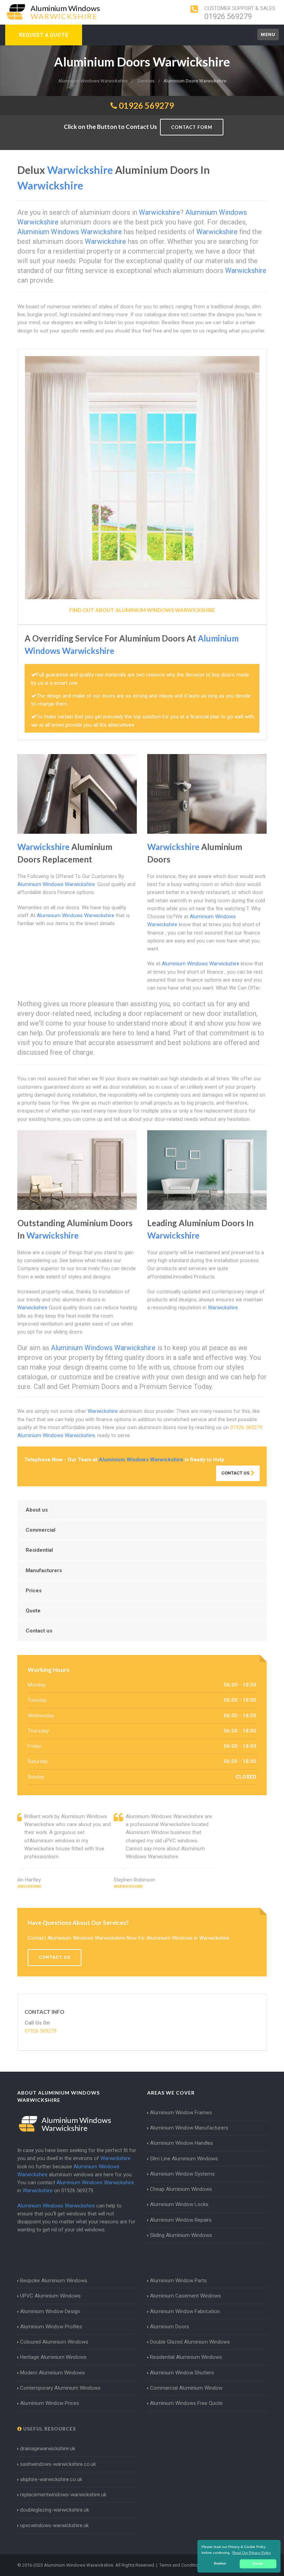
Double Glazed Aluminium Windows (190, 2342)
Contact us (39, 1631)
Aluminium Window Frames (181, 2113)
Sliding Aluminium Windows (181, 2235)
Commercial (41, 1530)
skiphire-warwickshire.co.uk (51, 2479)
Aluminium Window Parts (178, 2281)
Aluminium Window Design (50, 2311)
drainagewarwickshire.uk (48, 2449)
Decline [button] (220, 2564)
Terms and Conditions (181, 2565)
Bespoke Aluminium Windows (54, 2281)
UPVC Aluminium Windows (50, 2296)
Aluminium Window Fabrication (185, 2311)
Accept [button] (258, 2564)
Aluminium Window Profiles (51, 2327)
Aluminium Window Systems (182, 2174)
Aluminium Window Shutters (182, 2373)
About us (37, 1510)
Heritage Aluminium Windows (53, 2357)
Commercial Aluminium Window (186, 2388)
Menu (268, 34)
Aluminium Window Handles (181, 2143)
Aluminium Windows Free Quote (186, 2403)
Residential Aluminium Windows (186, 2357)
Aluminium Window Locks (179, 2204)
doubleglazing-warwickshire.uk (55, 2510)
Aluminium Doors (170, 2327)
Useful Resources (49, 2429)
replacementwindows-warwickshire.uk (63, 2495)
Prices (34, 1591)
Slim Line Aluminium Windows (184, 2159)
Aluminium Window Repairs (181, 2220)
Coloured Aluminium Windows (54, 2342)
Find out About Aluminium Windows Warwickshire (142, 610)
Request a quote (44, 35)
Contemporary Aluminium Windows (60, 2388)
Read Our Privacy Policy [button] (252, 2553)
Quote (33, 1611)
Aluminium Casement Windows (185, 2296)
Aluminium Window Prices (50, 2403)
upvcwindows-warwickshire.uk (54, 2525)
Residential (39, 1550)
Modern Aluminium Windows (52, 2373)
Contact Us (236, 1473)
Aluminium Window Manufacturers (189, 2128)
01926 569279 (228, 16)
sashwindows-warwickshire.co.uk (58, 2464)
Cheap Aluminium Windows (181, 2189)
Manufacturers (44, 1570)
